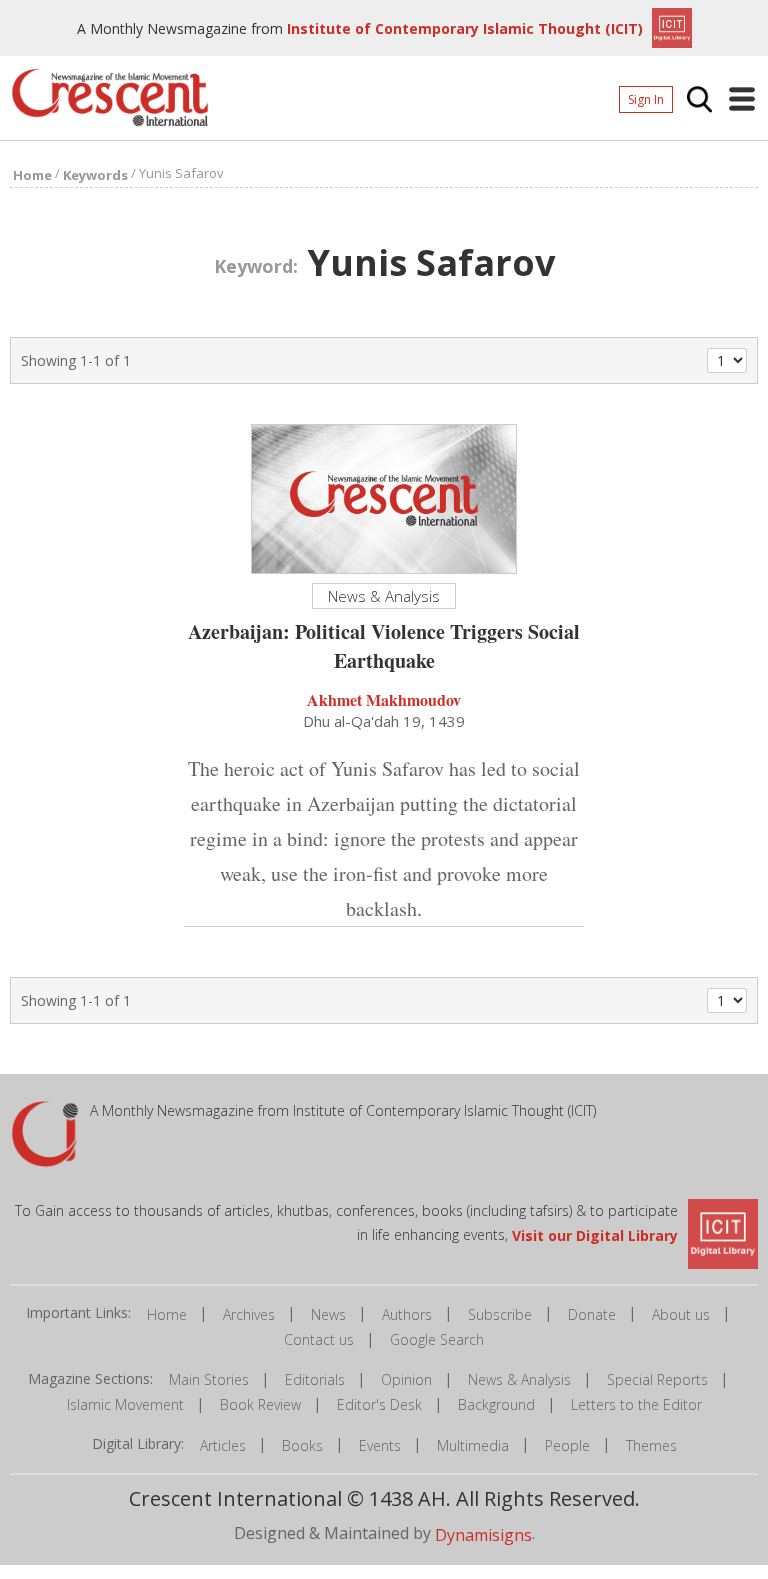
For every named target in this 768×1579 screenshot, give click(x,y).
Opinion (406, 1379)
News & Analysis (519, 1379)
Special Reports (657, 1379)
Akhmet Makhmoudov (384, 699)
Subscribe (500, 1314)
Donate (592, 1314)
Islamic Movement (125, 1404)
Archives (249, 1314)
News (328, 1314)
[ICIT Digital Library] (669, 26)
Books (302, 1445)
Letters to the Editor (636, 1404)
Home (167, 1314)
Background (496, 1404)
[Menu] (742, 99)
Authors (407, 1314)
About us (681, 1314)
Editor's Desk (379, 1404)
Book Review (260, 1404)
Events (380, 1445)
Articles (223, 1445)
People (567, 1445)
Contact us (319, 1339)
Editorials (315, 1379)
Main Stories (209, 1379)
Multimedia (473, 1445)
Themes (651, 1445)
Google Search (437, 1339)
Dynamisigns (483, 1534)
